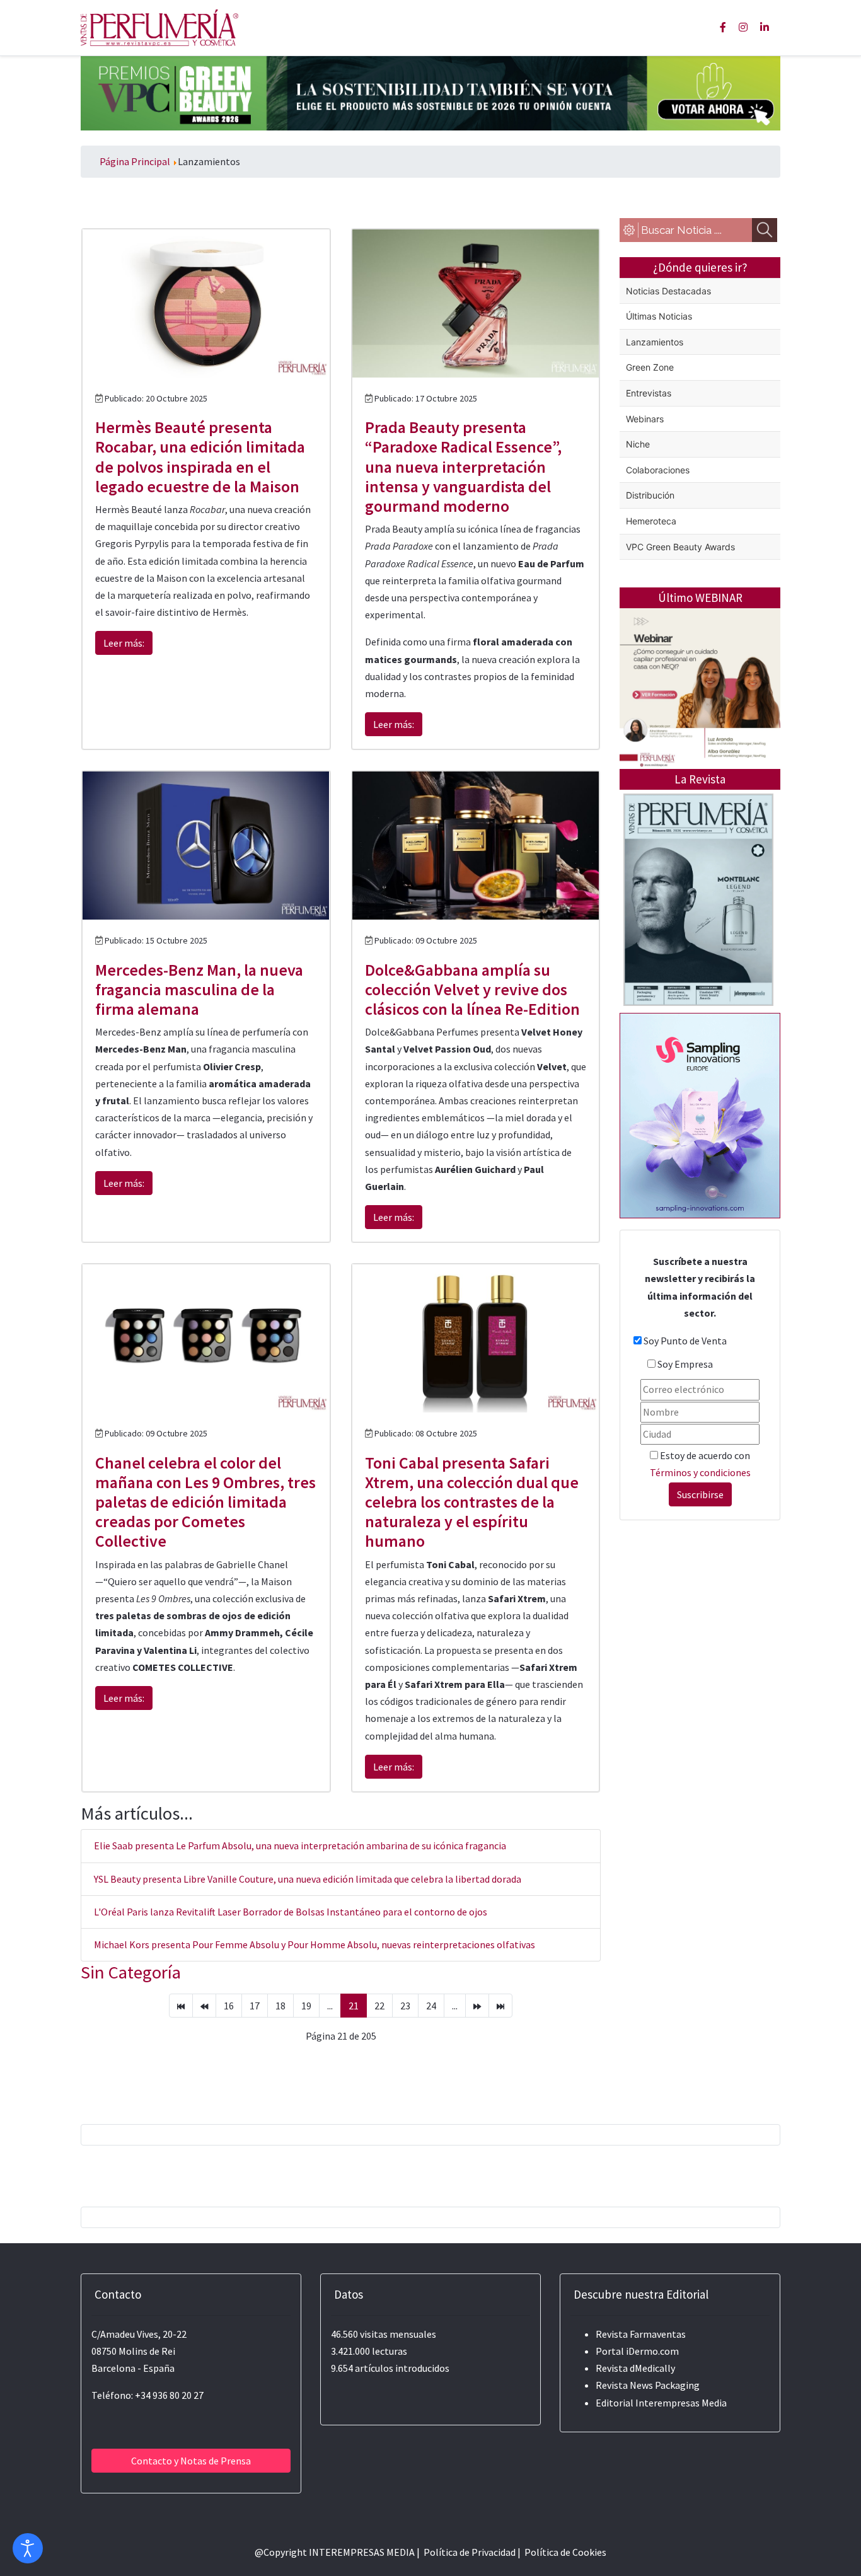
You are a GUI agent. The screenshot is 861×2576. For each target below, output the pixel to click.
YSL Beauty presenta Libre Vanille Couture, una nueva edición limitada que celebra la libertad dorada (308, 1879)
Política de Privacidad (470, 2552)
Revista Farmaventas (641, 2334)
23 (405, 2006)
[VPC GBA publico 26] (430, 92)
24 (431, 2006)
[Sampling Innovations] (700, 1114)
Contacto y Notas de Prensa (191, 2461)
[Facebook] (723, 27)
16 (229, 2006)
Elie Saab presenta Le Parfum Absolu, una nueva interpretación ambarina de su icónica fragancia (300, 1845)
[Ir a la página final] (500, 2006)
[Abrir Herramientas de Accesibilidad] (28, 2548)
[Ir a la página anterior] (204, 2006)
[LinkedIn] (765, 27)
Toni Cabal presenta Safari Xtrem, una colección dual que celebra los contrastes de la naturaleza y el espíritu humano (472, 1502)
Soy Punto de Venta (685, 1341)
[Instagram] (743, 27)
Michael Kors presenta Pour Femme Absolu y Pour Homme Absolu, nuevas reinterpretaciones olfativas (315, 1944)
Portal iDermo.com (637, 2351)
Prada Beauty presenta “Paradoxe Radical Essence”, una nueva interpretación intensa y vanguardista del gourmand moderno (463, 466)
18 (280, 2006)
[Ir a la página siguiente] (477, 2006)
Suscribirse (700, 1494)
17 (255, 2006)
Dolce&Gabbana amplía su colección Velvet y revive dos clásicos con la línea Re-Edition (472, 989)
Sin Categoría (131, 1972)
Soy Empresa (685, 1364)
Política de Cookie (563, 2552)
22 (379, 2006)
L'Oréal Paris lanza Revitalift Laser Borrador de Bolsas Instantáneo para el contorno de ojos (291, 1912)
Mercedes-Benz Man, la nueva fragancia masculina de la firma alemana (199, 989)
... (330, 2006)
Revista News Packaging (648, 2385)
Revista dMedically (635, 2368)
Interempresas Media (681, 2403)
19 (306, 2006)
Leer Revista (698, 950)
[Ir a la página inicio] (181, 2006)
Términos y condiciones (700, 1472)
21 (354, 2006)
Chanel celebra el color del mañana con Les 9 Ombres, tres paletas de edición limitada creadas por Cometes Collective (205, 1502)
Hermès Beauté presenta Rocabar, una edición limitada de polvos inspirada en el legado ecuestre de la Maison (200, 457)
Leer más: (124, 643)
